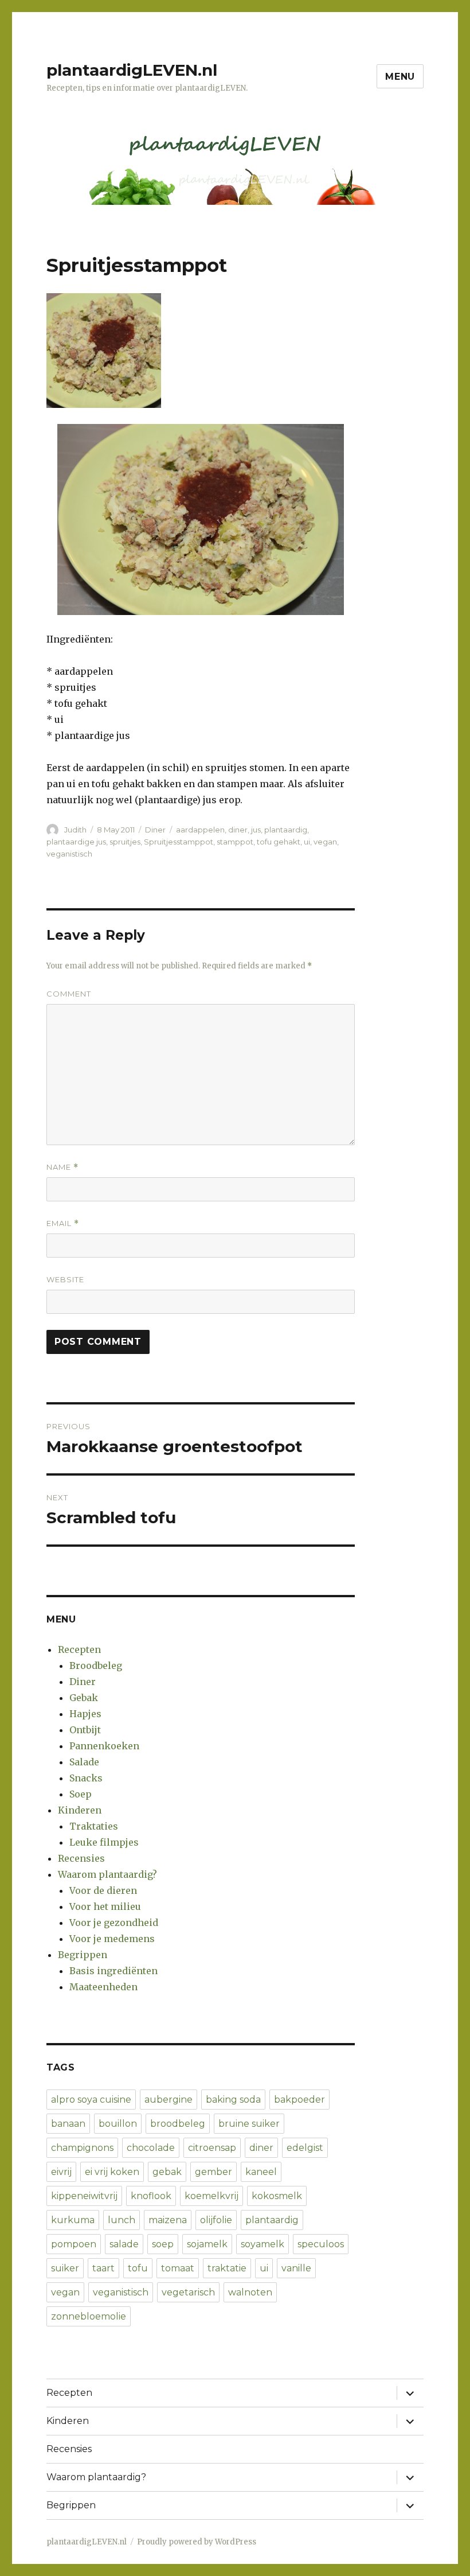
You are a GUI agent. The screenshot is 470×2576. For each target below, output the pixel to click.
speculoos (321, 2244)
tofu (138, 2268)
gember (214, 2172)
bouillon (118, 2124)
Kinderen (80, 1810)
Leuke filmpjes (104, 1842)
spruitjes (125, 842)
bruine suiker (249, 2124)
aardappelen (200, 830)
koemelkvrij (211, 2196)
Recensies (81, 1858)
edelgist (305, 2148)
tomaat (178, 2268)
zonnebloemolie (89, 2316)
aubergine (169, 2100)
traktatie (227, 2268)
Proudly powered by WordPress (197, 2542)
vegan (325, 842)
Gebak (84, 1698)
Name (62, 1167)
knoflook (151, 2196)
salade (124, 2244)
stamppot (235, 842)
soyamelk (263, 2244)
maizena (168, 2220)
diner (238, 830)
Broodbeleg (96, 1666)
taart (103, 2268)
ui (307, 842)
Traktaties (94, 1826)
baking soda (233, 2100)
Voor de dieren (103, 1890)
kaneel (261, 2172)
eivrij (61, 2172)
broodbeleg (178, 2124)
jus (256, 830)
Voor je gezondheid (114, 1923)
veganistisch (69, 854)
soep (163, 2244)
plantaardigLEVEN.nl (132, 70)
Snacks (86, 1778)
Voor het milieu (105, 1906)
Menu (400, 77)
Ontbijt (85, 1730)
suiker (65, 2268)
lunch (122, 2220)
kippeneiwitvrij (84, 2196)
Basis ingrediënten (113, 1971)
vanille (296, 2268)
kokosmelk (277, 2196)
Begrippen (83, 1955)
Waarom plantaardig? (107, 1874)
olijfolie (216, 2220)
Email (63, 1223)
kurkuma (73, 2220)
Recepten (79, 1649)
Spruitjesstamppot (179, 842)
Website (65, 1279)
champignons (82, 2148)
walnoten (250, 2292)
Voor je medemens (112, 1939)
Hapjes (85, 1714)
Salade (84, 1762)
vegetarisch (188, 2292)
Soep (81, 1794)
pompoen (74, 2244)
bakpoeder (299, 2100)
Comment (69, 994)
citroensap (212, 2148)
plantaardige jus (76, 842)
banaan (68, 2124)
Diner (155, 830)
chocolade (151, 2148)
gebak (167, 2172)
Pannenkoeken (104, 1746)
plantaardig (286, 830)
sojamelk (207, 2244)
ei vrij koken (112, 2172)
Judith (75, 830)
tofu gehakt (279, 842)
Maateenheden (103, 1987)
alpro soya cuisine (91, 2100)
